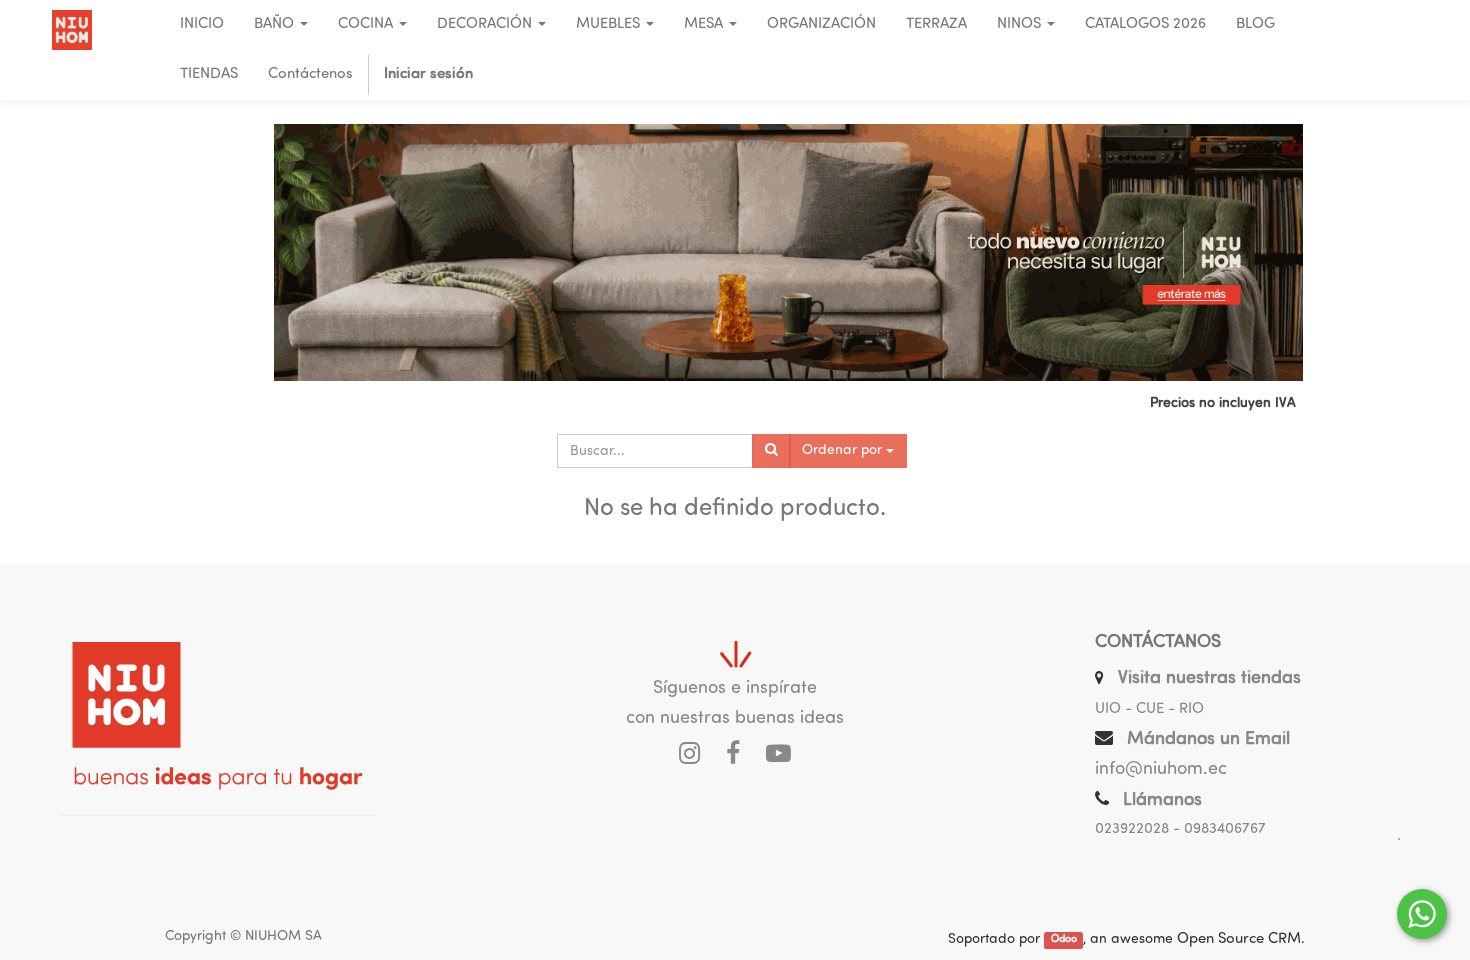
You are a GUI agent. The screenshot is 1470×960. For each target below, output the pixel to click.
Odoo (1064, 940)
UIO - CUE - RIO (1149, 709)
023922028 (1132, 829)
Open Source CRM (1239, 939)
